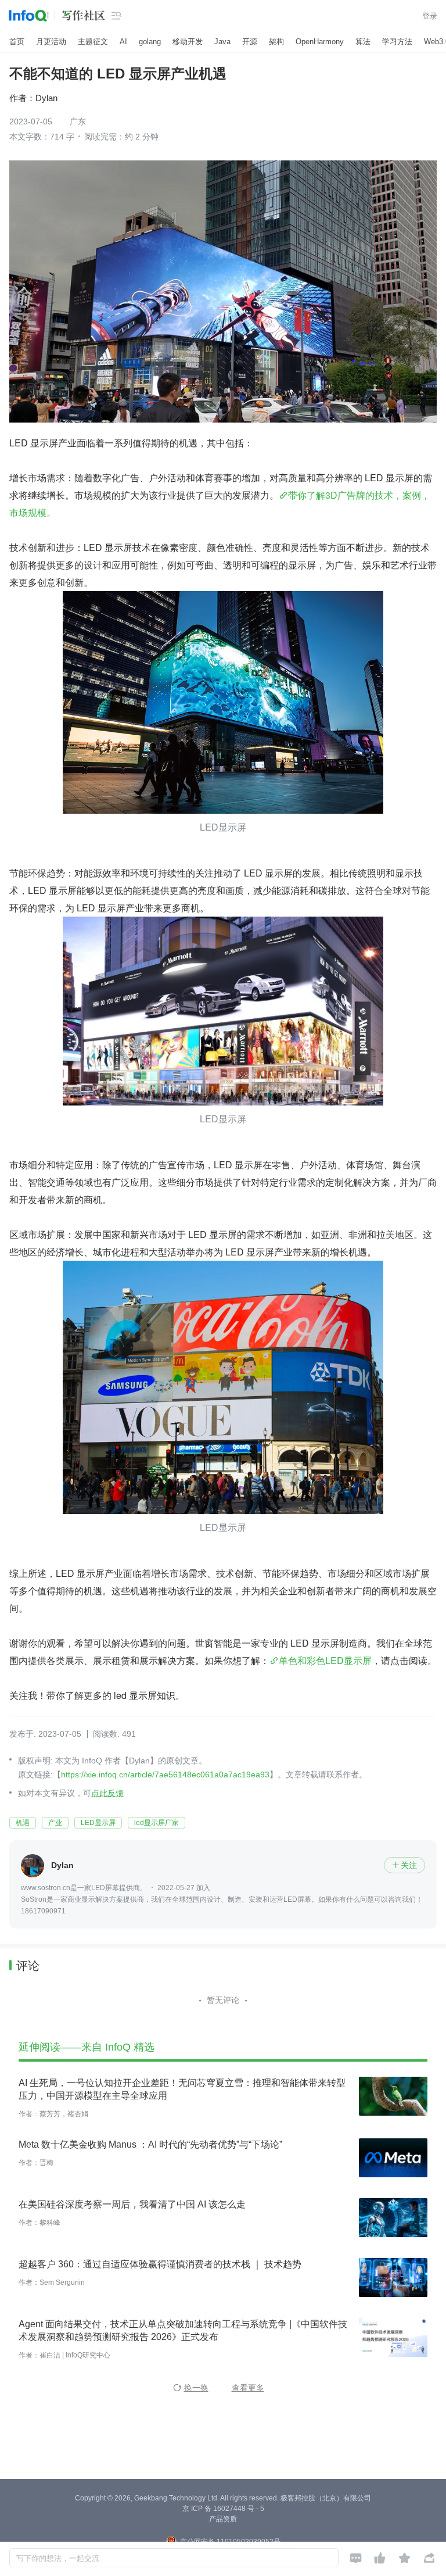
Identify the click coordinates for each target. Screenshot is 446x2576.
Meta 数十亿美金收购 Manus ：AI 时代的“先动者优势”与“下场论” (150, 2144)
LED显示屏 (98, 1823)
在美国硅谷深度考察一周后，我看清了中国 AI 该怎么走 (132, 2204)
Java (222, 42)
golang (150, 42)
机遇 (23, 1823)
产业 (55, 1823)
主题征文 (93, 42)
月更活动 (51, 42)
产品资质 (223, 2519)
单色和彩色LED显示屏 (325, 1660)
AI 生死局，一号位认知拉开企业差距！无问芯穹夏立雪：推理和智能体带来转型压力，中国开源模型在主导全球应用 (182, 2089)
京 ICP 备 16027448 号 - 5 (223, 2509)
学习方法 (397, 42)
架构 (276, 42)
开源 (250, 42)
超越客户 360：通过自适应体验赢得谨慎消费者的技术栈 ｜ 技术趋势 (160, 2264)
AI (123, 42)
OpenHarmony (320, 42)
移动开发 (188, 42)
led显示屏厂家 (157, 1823)
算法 (363, 42)
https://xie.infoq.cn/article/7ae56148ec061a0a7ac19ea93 (165, 1774)
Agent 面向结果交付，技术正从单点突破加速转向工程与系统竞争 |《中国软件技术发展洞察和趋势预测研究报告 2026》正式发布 (183, 2330)
